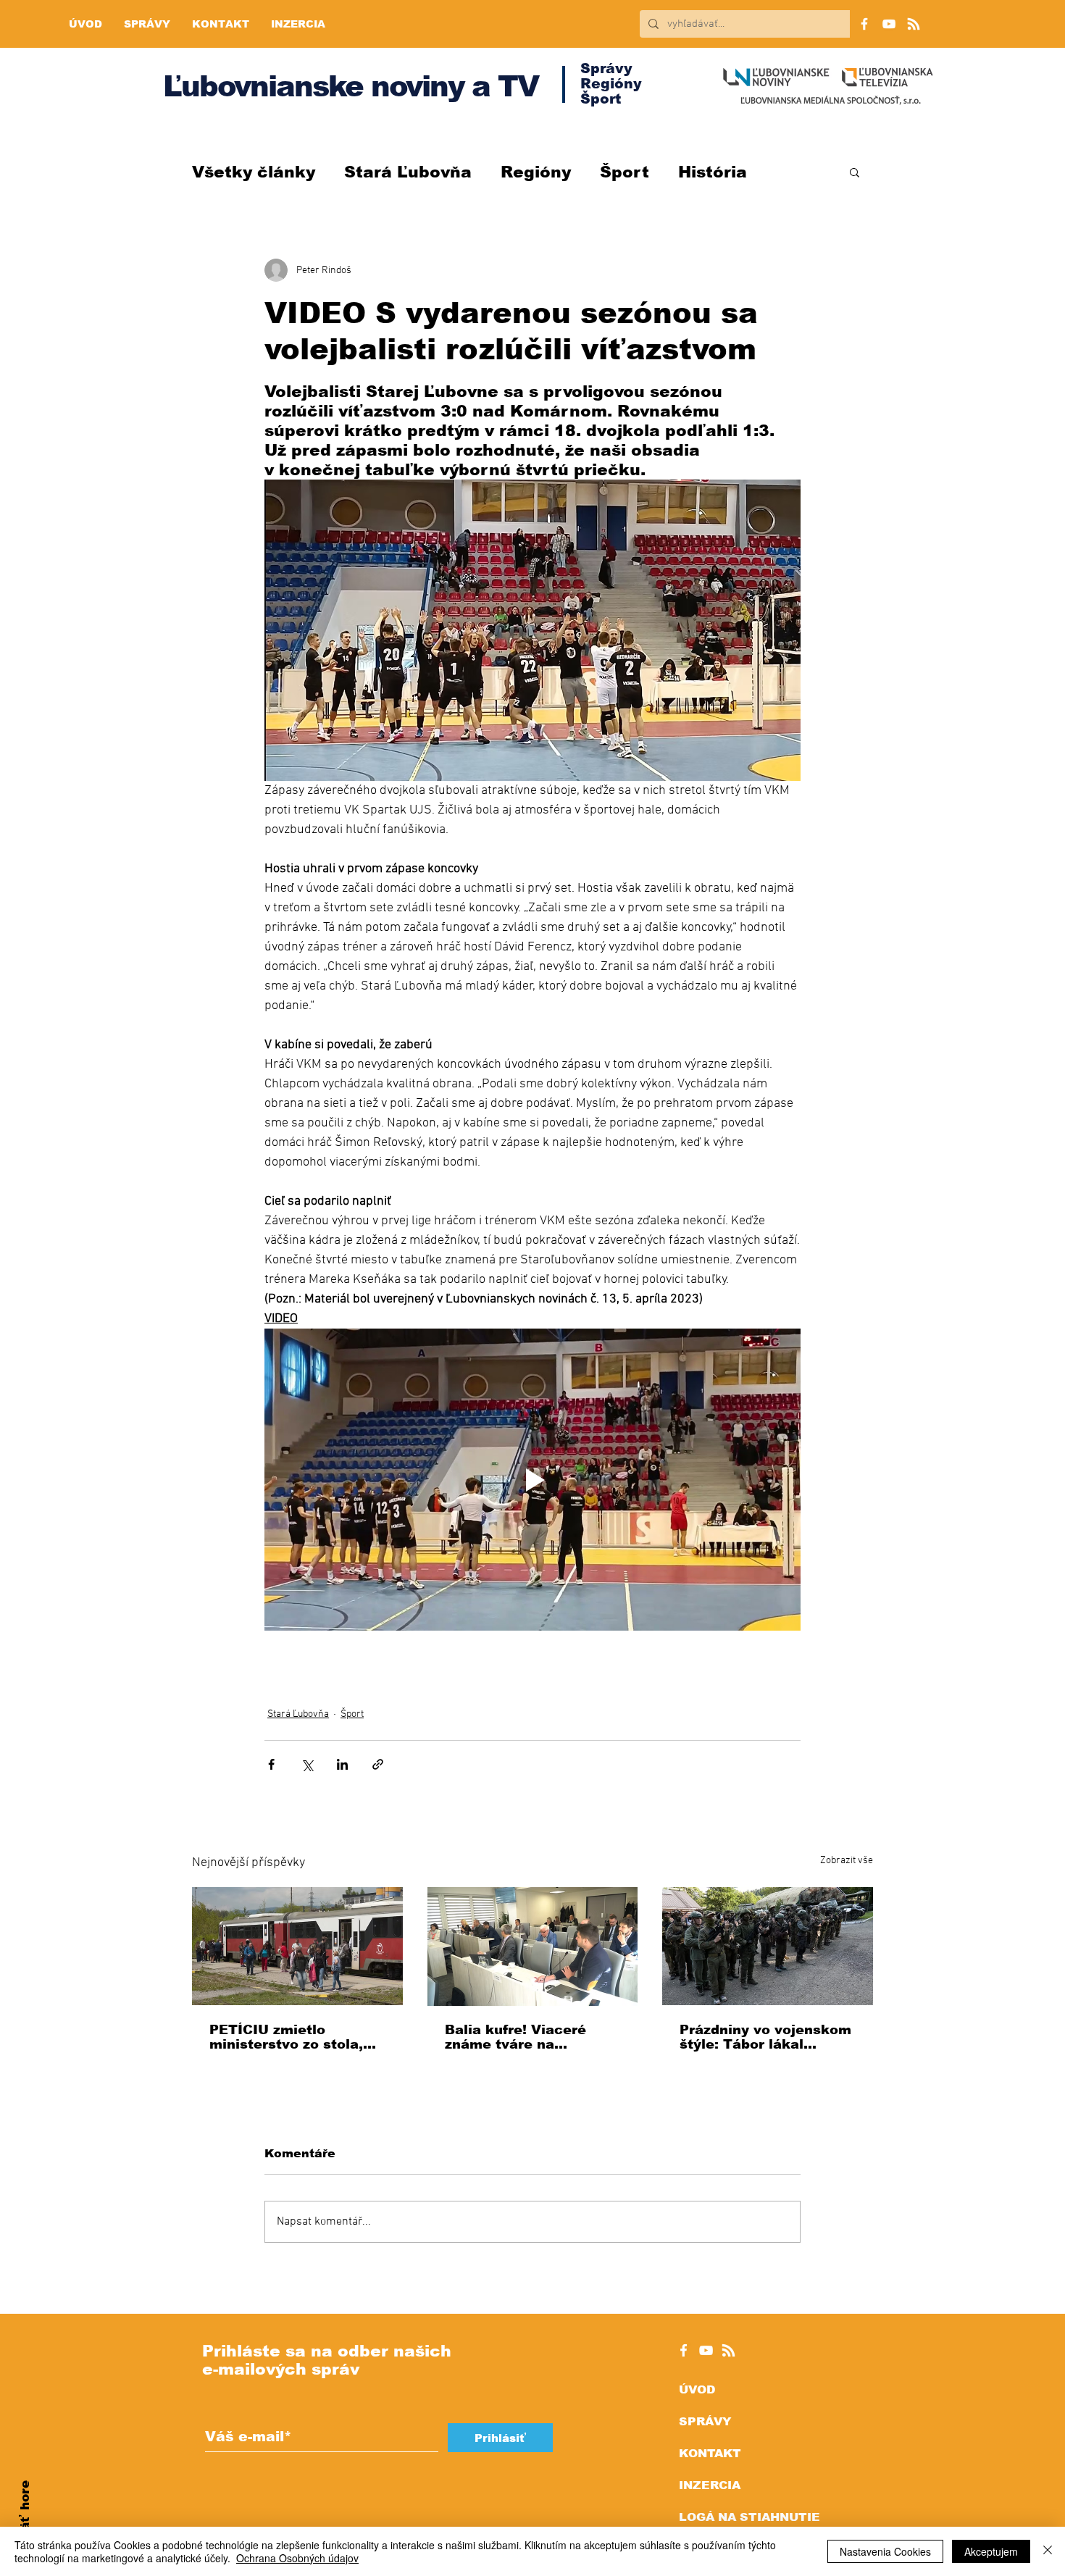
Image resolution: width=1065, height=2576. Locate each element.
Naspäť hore (25, 2522)
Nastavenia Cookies (885, 2551)
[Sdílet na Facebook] (271, 1764)
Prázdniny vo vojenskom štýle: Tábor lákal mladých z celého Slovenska (765, 2037)
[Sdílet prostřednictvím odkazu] (378, 1764)
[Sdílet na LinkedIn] (342, 1764)
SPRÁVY (705, 2421)
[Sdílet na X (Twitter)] (307, 1764)
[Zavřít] (1048, 2551)
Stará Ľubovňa (408, 172)
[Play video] (532, 1479)
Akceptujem (991, 2551)
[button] (855, 172)
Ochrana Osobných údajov (297, 2558)
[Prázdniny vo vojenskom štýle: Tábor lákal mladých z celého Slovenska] (768, 1946)
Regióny (536, 172)
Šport (625, 172)
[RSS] (914, 24)
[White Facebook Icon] (684, 2350)
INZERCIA (710, 2485)
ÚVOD (697, 2389)
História (713, 172)
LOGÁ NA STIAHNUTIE (749, 2517)
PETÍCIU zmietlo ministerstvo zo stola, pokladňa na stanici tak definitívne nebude (293, 2037)
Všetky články (254, 172)
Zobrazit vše (847, 1861)
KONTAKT (710, 2453)
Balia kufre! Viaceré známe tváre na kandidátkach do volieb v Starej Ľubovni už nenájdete (528, 2037)
